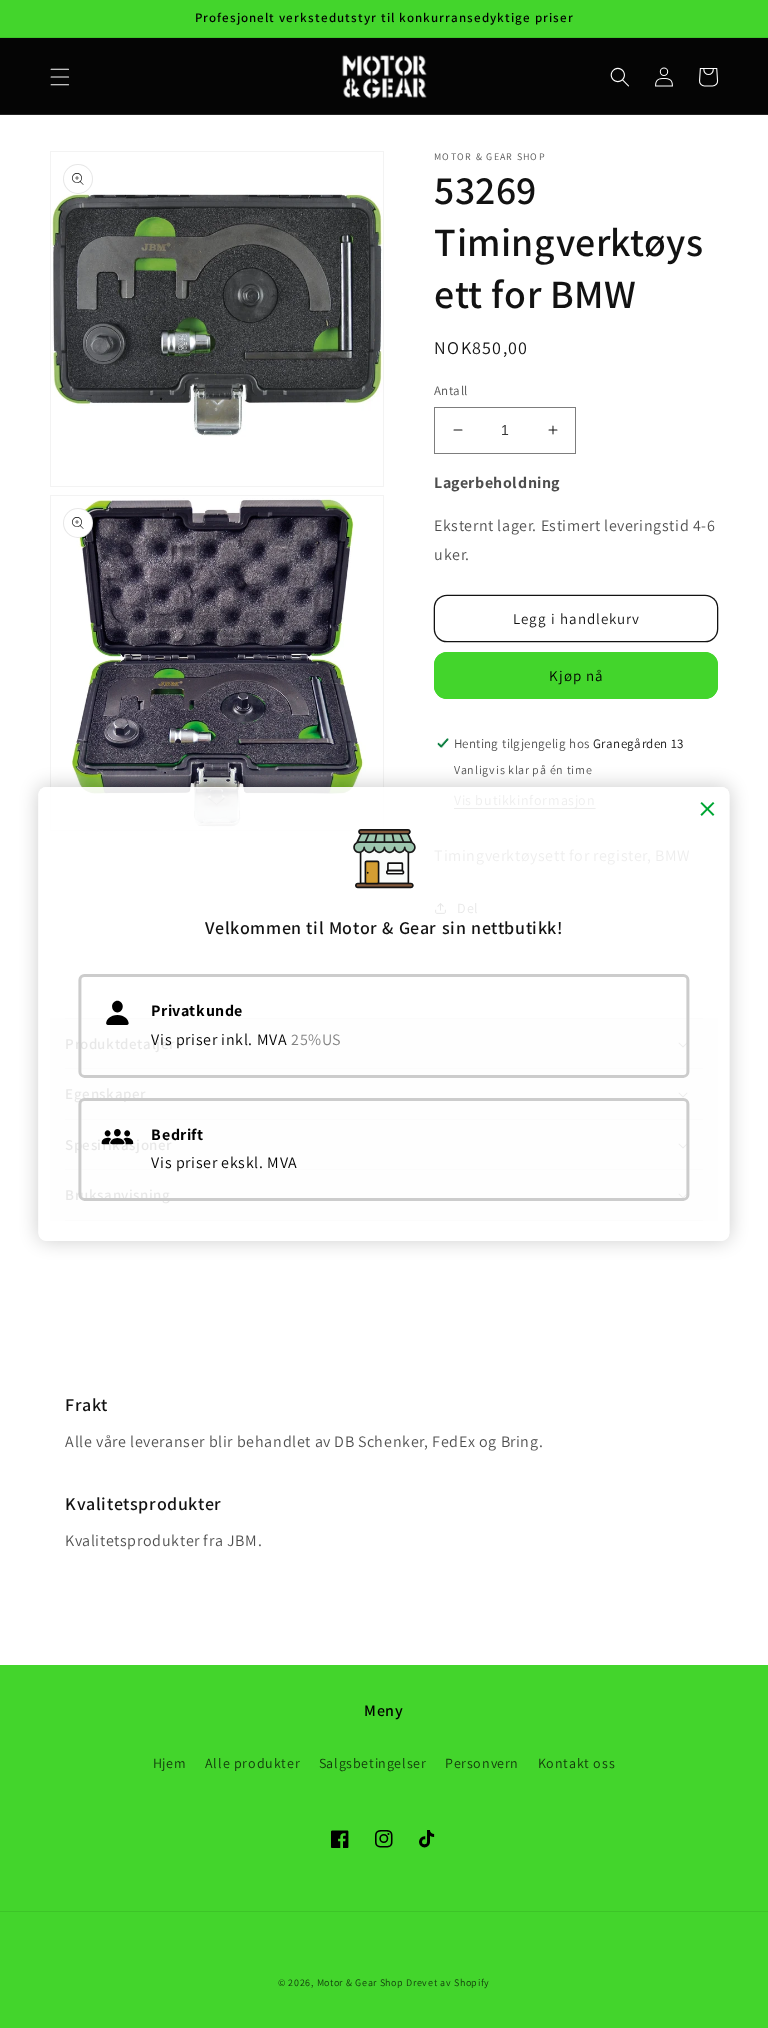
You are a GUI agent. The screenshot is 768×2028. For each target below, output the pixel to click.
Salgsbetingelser (373, 1763)
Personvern (482, 1763)
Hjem (169, 1763)
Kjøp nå (576, 675)
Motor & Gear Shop (360, 1982)
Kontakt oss (577, 1763)
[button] (60, 77)
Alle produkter (252, 1763)
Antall (450, 390)
